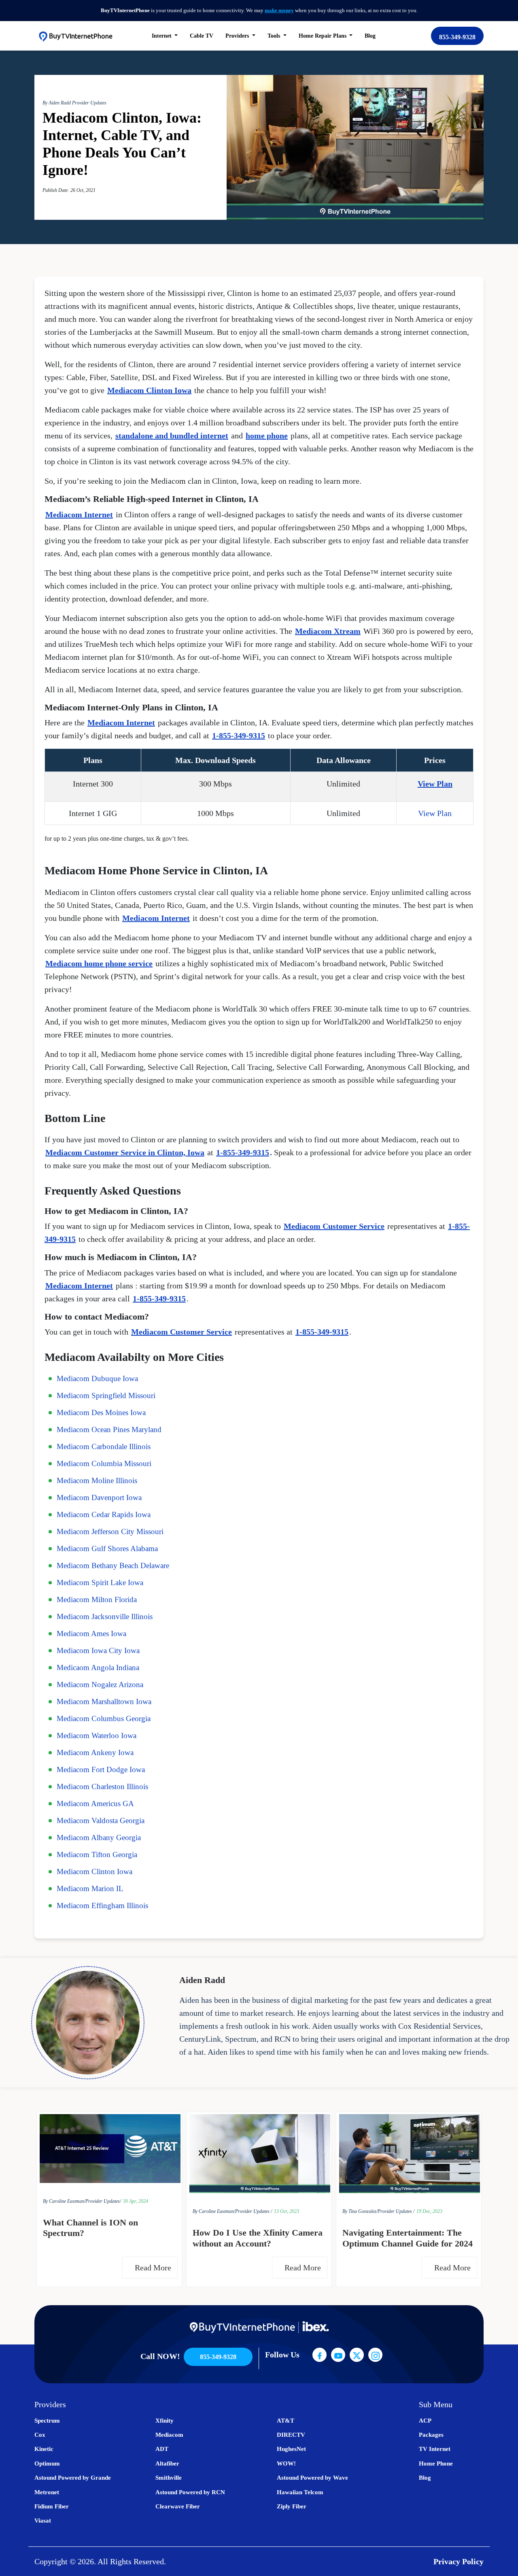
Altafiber (167, 2463)
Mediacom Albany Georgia (99, 1837)
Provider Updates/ (103, 2201)
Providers (238, 36)
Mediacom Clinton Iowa (149, 390)
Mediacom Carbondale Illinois (104, 1446)
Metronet (47, 2492)
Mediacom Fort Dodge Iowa (101, 1769)
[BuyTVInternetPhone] (75, 36)
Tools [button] (275, 36)
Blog (370, 36)
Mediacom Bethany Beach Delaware (113, 1565)
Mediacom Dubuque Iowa (97, 1378)
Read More (154, 2268)
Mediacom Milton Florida (97, 1599)
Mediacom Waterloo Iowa (97, 1735)
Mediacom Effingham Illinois (102, 1905)
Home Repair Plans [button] (323, 36)
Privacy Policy (459, 2561)
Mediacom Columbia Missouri (104, 1463)
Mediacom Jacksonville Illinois (105, 1616)
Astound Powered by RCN (190, 2492)
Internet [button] (162, 36)
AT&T (286, 2421)
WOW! (286, 2463)
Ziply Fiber (292, 2506)
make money (279, 10)
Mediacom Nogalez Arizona (100, 1684)
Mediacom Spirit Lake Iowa (100, 1582)
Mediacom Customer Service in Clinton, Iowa (125, 1152)
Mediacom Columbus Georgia (104, 1718)
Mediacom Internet (79, 514)
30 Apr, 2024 (136, 2201)
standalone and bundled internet (172, 436)
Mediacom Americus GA (95, 1803)
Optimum (47, 2463)
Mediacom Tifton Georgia (97, 1854)
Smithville (169, 2478)
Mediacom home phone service (99, 963)
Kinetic (44, 2449)
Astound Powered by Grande (73, 2478)
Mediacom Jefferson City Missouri (110, 1531)
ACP (425, 2421)
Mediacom (169, 2435)
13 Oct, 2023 (287, 2211)
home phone (267, 436)
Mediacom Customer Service (334, 1226)
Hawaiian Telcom (300, 2492)
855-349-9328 (457, 37)
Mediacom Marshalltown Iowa (104, 1701)
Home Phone (436, 2463)
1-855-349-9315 (239, 735)
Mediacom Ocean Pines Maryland (109, 1429)
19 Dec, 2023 (429, 2211)
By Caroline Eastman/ (64, 2201)
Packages (431, 2435)
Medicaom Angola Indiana (98, 1667)
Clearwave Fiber (178, 2506)
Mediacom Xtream (328, 631)
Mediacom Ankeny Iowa (95, 1752)
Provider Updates (89, 103)
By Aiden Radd (57, 103)
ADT (162, 2449)
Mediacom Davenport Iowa (99, 1497)
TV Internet (435, 2449)
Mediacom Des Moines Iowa (101, 1412)
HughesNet (291, 2449)
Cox (40, 2435)
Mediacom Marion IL (90, 1888)
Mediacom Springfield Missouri (106, 1395)
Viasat (43, 2521)
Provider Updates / (254, 2211)
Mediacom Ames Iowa (91, 1633)
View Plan (435, 784)
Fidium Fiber (52, 2506)
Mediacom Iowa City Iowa (98, 1650)
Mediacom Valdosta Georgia (101, 1820)
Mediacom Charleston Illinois (102, 1786)
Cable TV (202, 36)
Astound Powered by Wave (312, 2478)
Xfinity (165, 2421)
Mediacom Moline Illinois (97, 1480)
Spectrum (47, 2421)
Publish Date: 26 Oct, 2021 (69, 190)
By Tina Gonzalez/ (360, 2211)
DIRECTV (291, 2435)
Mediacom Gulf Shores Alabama (107, 1548)
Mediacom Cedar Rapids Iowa (104, 1514)
